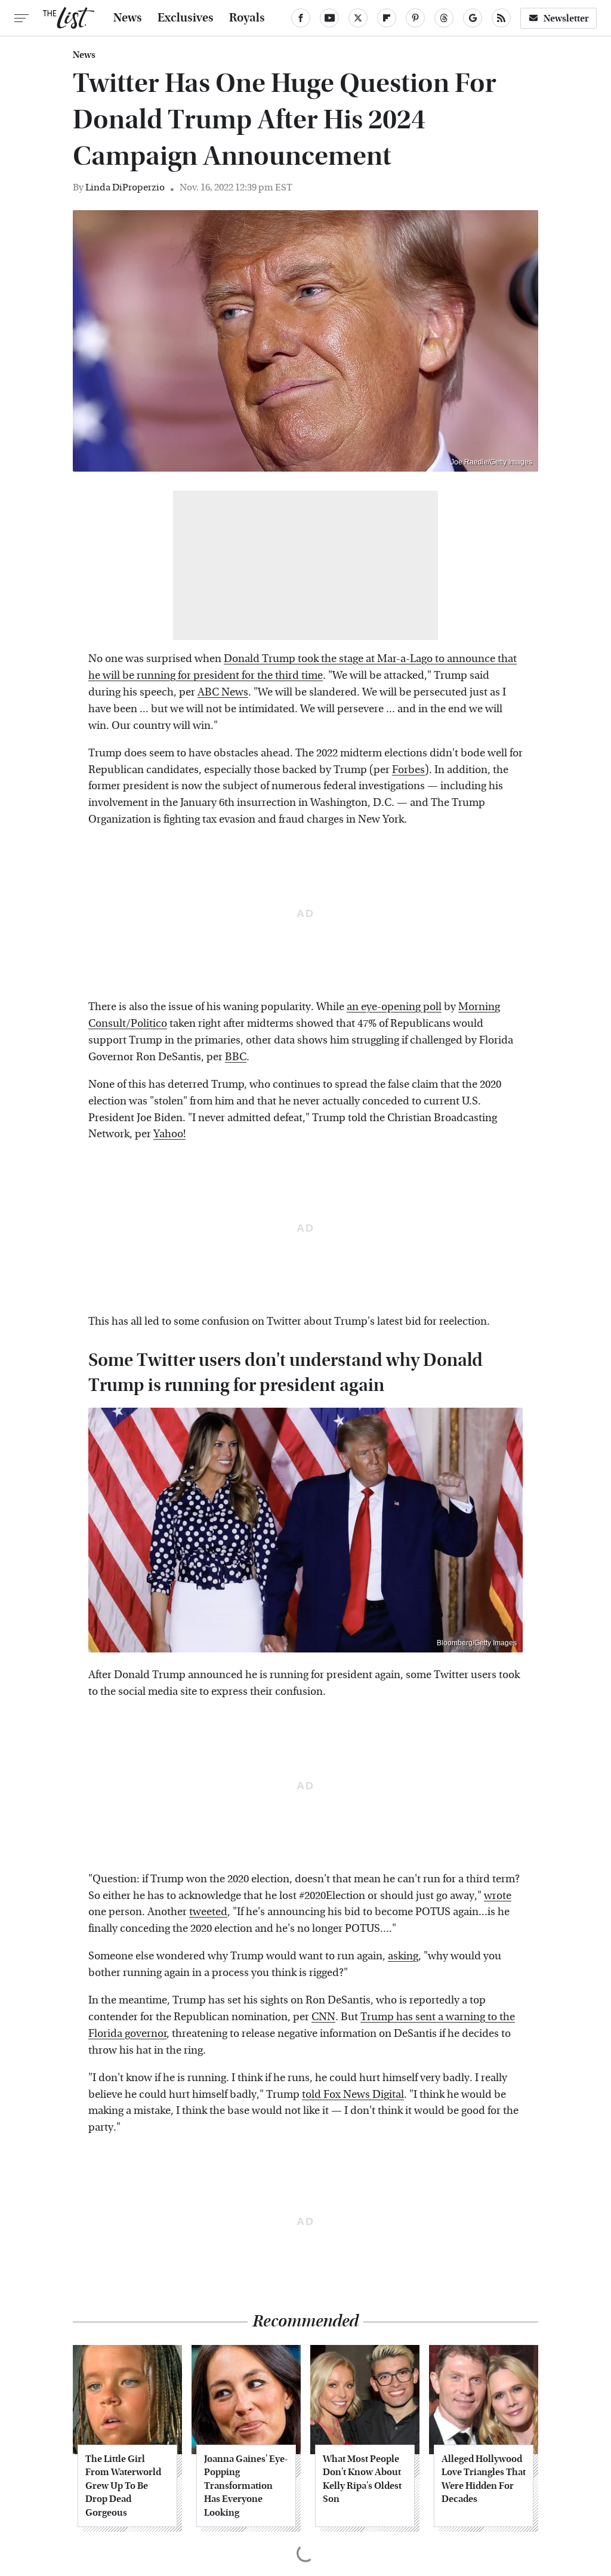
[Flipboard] (387, 18)
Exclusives (186, 18)
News (128, 18)
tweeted (208, 1912)
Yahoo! (169, 1134)
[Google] (473, 18)
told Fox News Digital (353, 2095)
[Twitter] (358, 18)
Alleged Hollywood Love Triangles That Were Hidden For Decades (484, 2479)
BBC (236, 1057)
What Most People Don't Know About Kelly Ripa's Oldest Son (362, 2479)
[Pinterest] (415, 18)
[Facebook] (301, 18)
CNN (323, 2017)
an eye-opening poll (394, 1007)
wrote (498, 1896)
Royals (247, 18)
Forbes (408, 770)
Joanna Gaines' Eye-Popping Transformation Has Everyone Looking (246, 2486)
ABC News (223, 692)
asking (403, 1956)
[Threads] (444, 18)
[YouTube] (329, 18)
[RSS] (501, 18)
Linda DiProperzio (125, 187)
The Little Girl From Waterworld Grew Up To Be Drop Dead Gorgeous (123, 2486)
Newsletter (566, 18)
